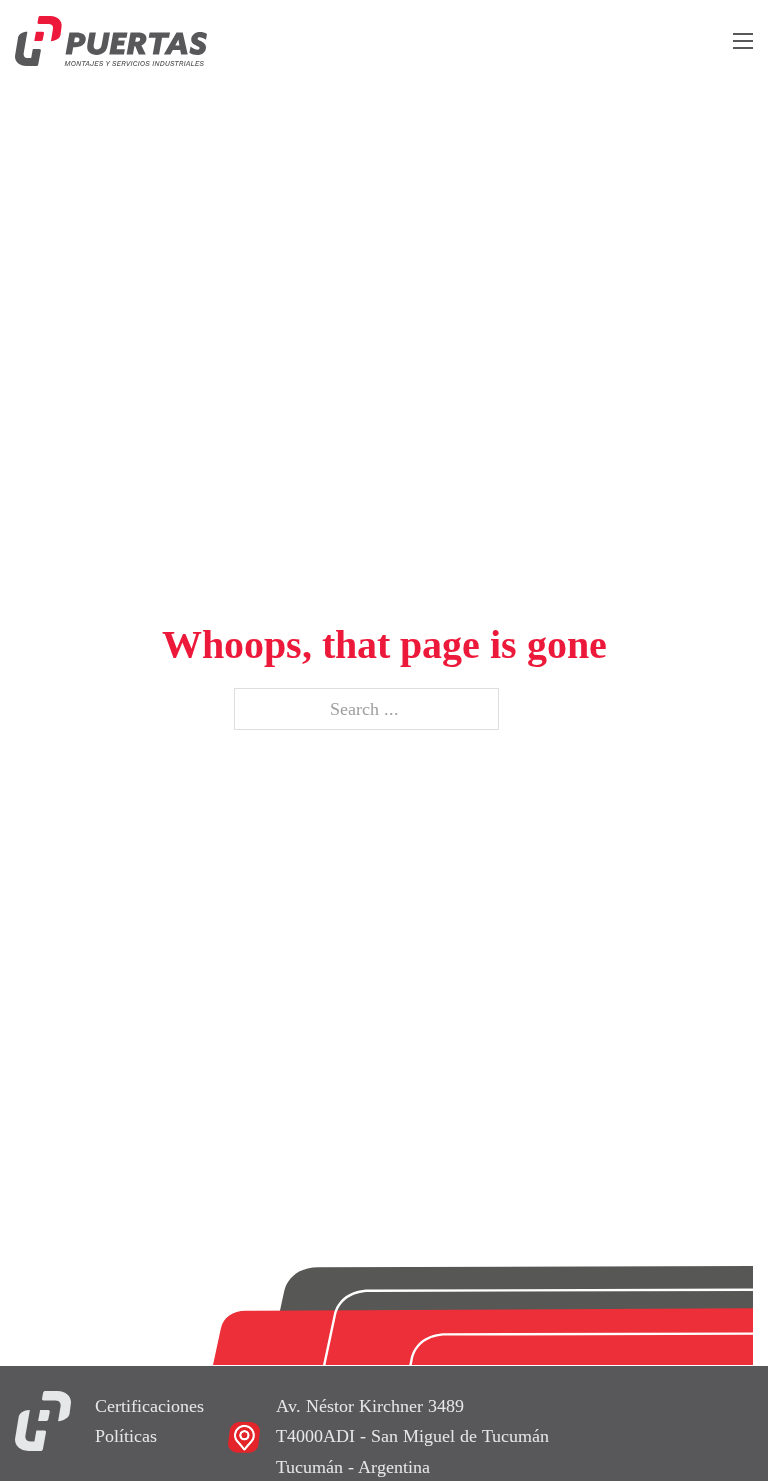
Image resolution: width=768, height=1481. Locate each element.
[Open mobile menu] (743, 41)
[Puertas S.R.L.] (43, 1419)
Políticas (126, 1436)
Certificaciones (149, 1406)
